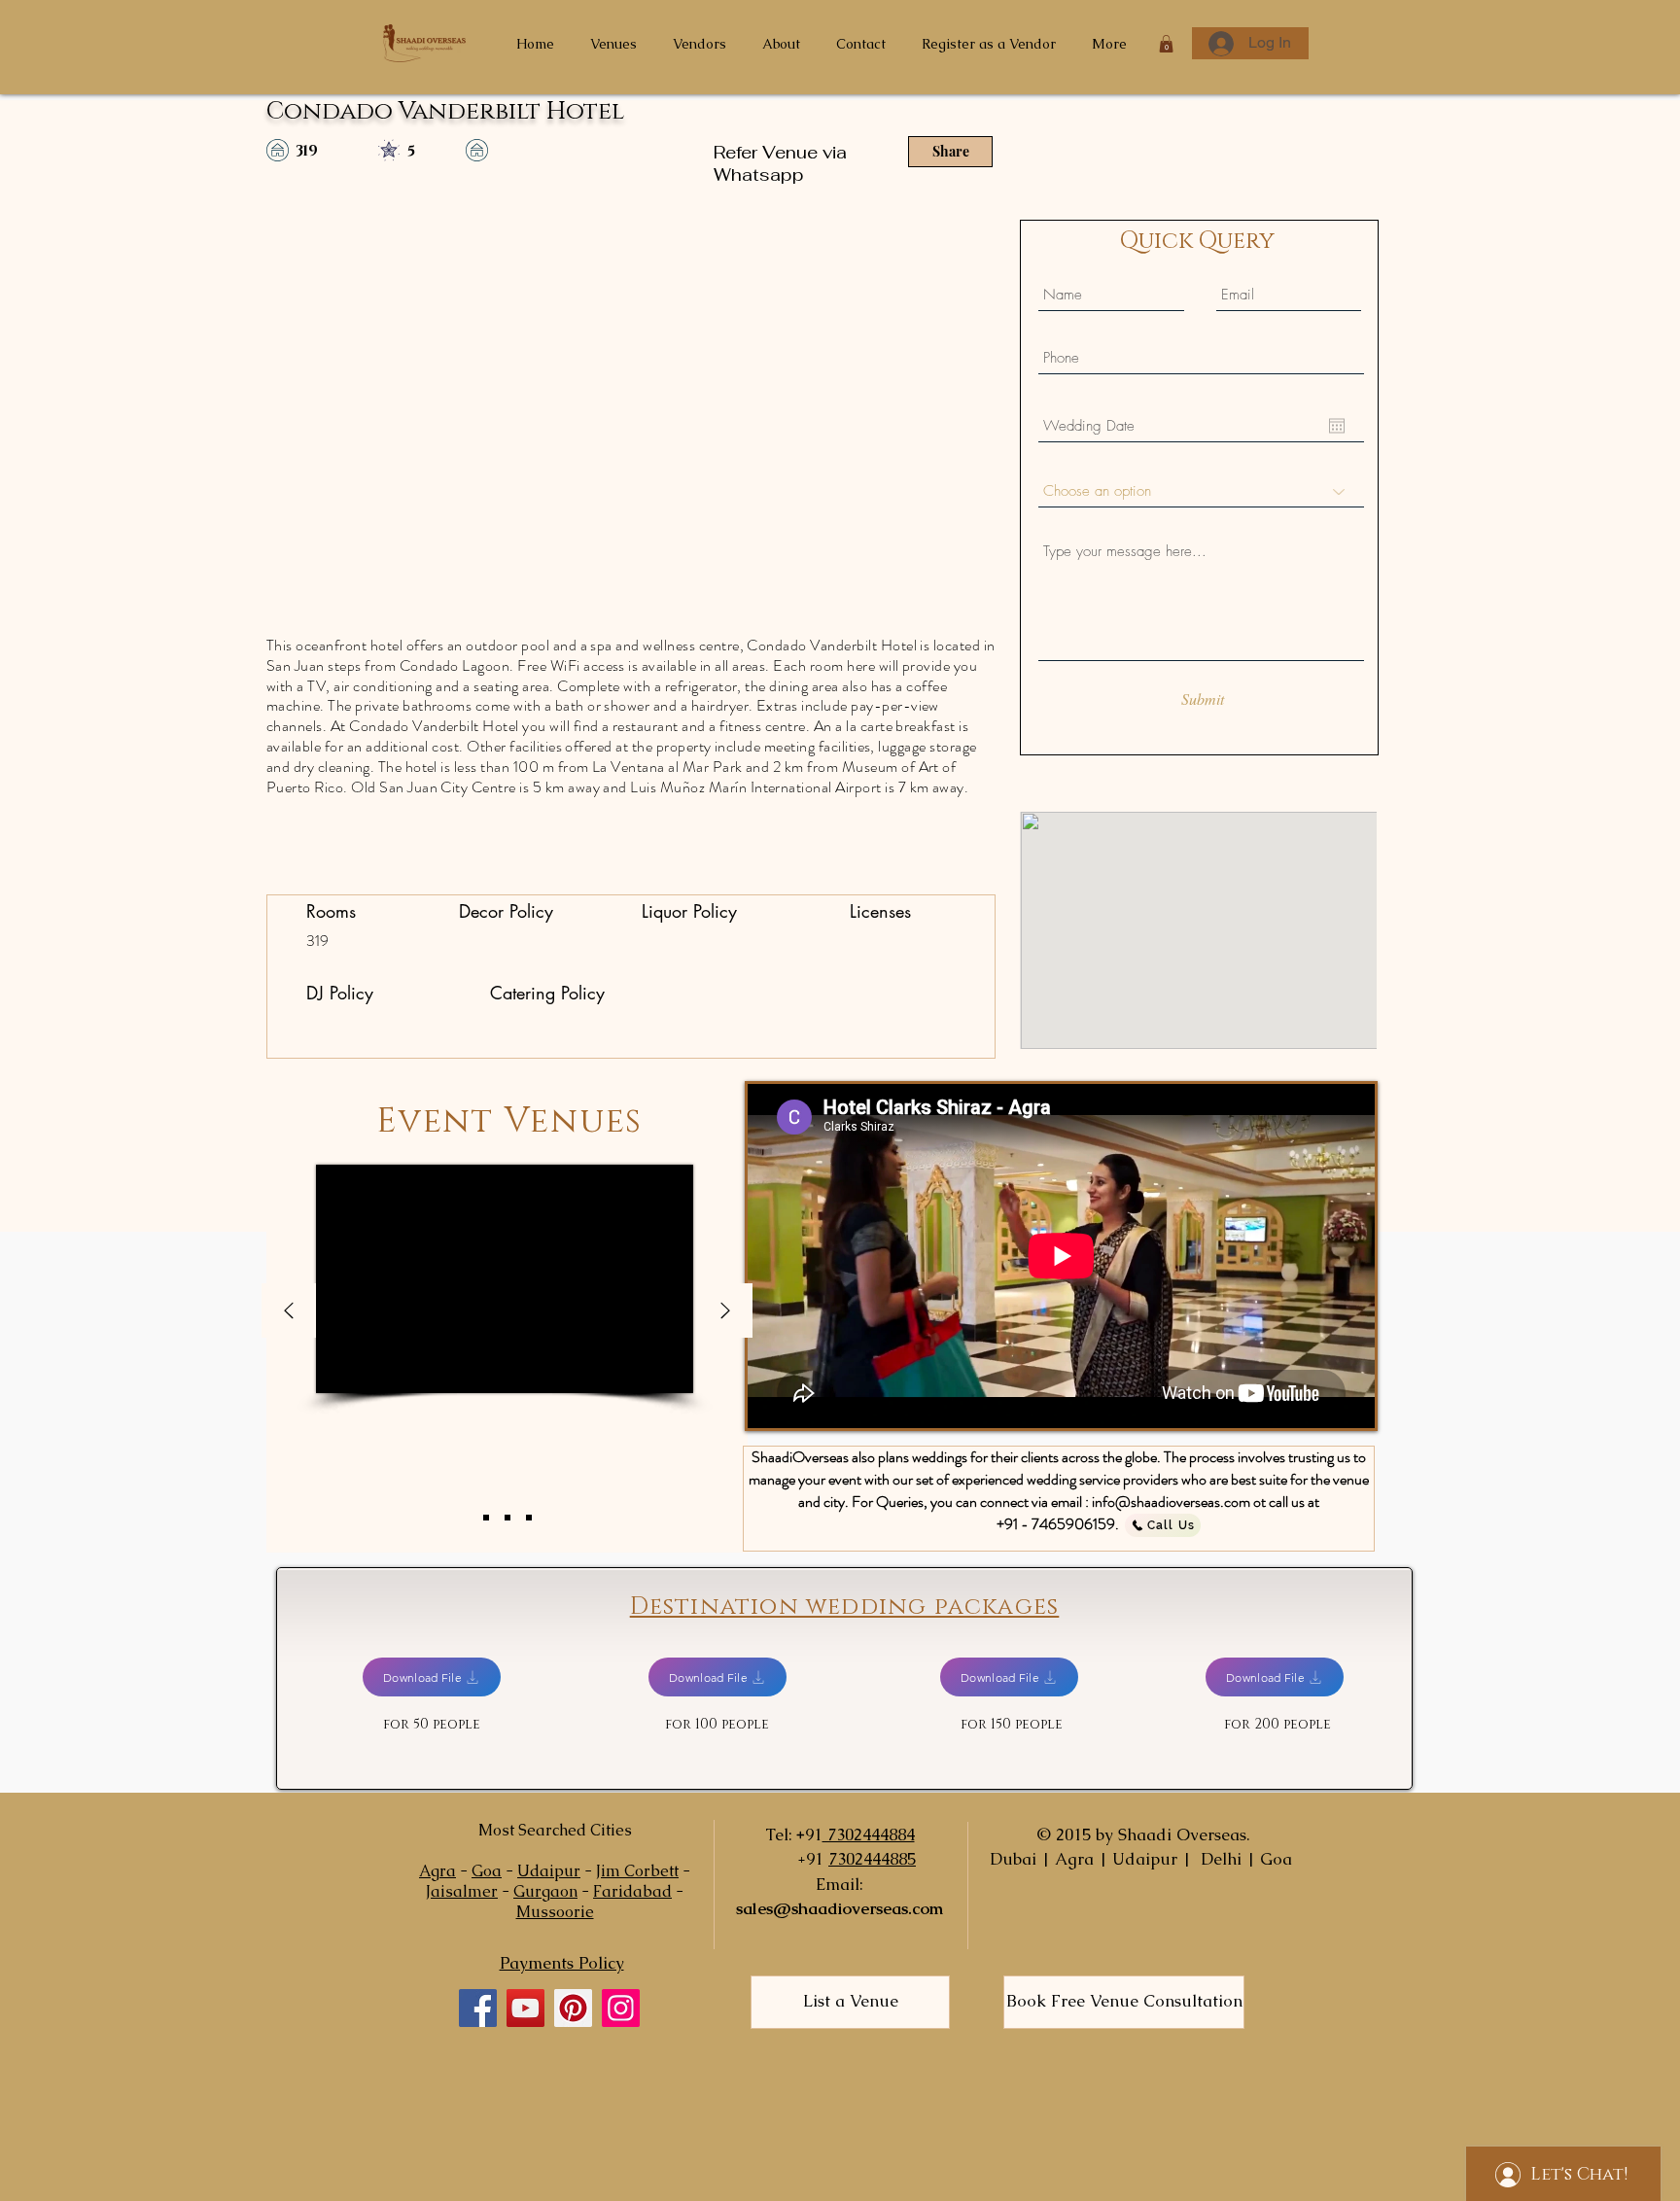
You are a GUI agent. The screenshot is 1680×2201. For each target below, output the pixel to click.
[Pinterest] (573, 2008)
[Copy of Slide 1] (507, 1518)
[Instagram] (621, 2008)
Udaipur (549, 1871)
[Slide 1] (486, 1518)
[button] (1166, 44)
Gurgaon (545, 1891)
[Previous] (289, 1312)
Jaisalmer (462, 1891)
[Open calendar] (1337, 426)
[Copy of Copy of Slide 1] (529, 1518)
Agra (437, 1871)
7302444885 (872, 1859)
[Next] (725, 1312)
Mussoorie (555, 1912)
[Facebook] (478, 2008)
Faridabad (632, 1891)
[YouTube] (525, 2008)
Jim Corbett (637, 1871)
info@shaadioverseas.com (1171, 1502)
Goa (487, 1871)
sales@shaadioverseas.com (840, 1908)
